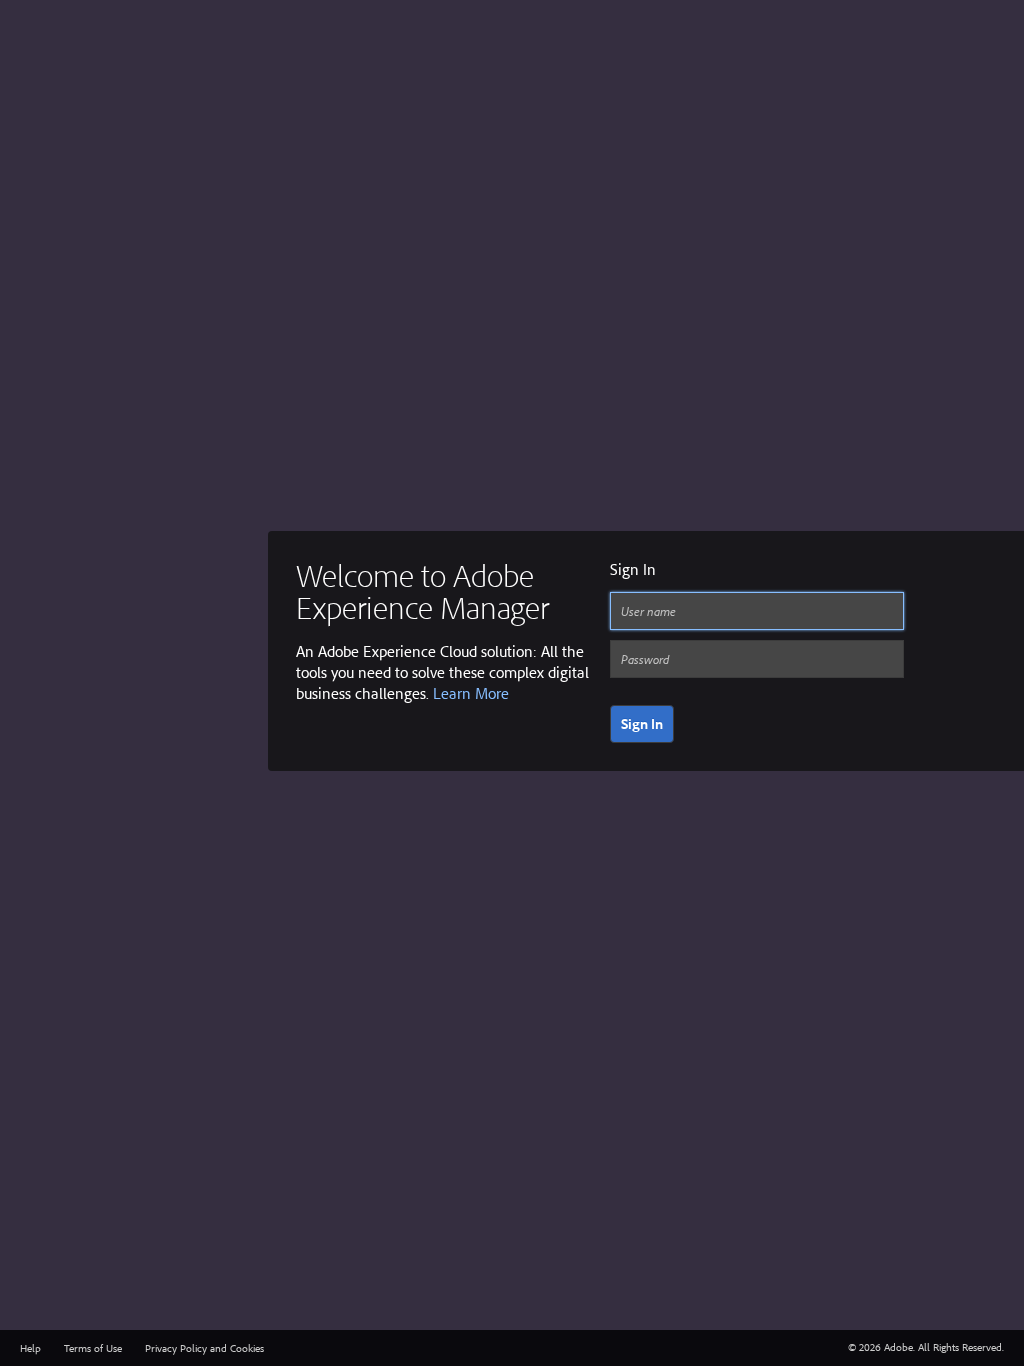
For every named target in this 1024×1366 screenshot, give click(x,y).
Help (30, 1348)
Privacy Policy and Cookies (204, 1348)
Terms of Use (93, 1348)
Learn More (471, 693)
